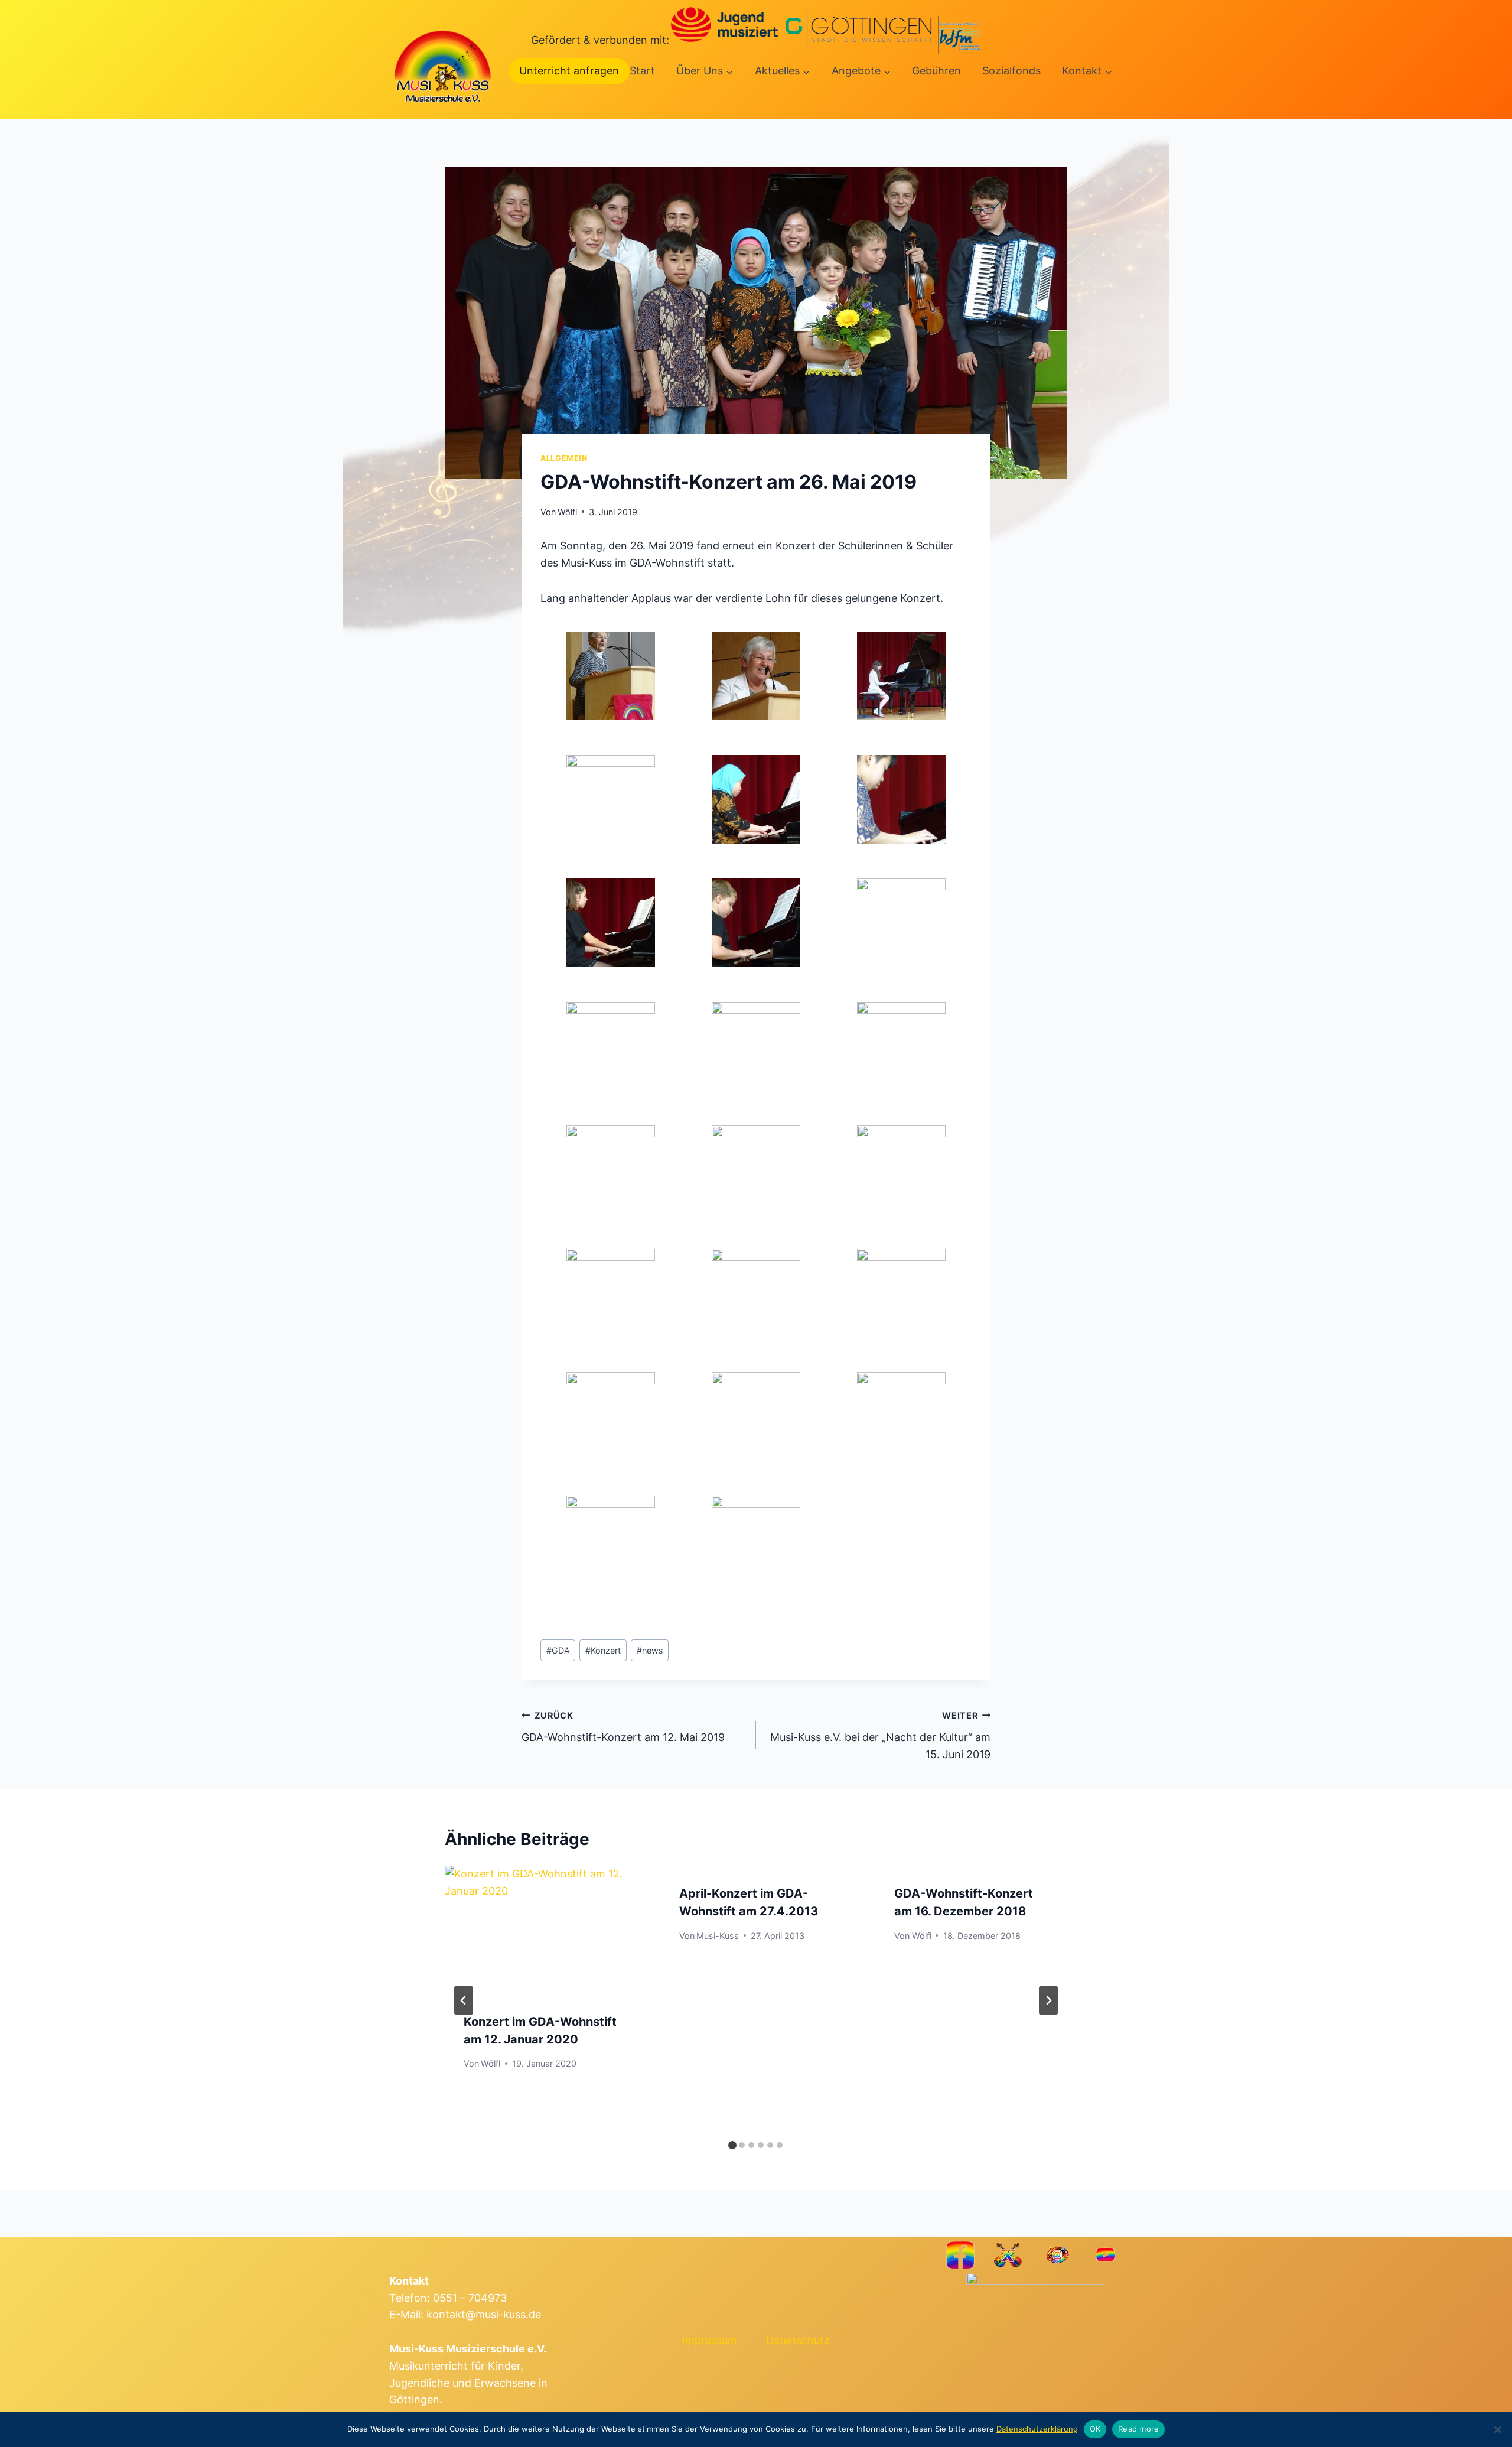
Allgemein (564, 458)
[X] (1008, 2255)
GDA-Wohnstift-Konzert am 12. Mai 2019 (623, 1727)
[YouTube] (1105, 2255)
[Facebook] (961, 2255)
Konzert (603, 1650)
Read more (1138, 2429)
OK (1095, 2429)
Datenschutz (798, 2340)
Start (642, 71)
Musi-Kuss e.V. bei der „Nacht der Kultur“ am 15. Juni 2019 (880, 1735)
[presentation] (541, 1929)
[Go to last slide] (464, 2000)
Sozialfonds (1011, 71)
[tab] (732, 2145)
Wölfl (567, 512)
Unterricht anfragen (569, 71)
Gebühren (936, 71)
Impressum (710, 2340)
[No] (1497, 2429)
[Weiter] (1048, 2000)
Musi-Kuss (718, 1936)
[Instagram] (1057, 2255)
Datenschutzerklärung (1037, 2429)
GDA (558, 1650)
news (650, 1650)
